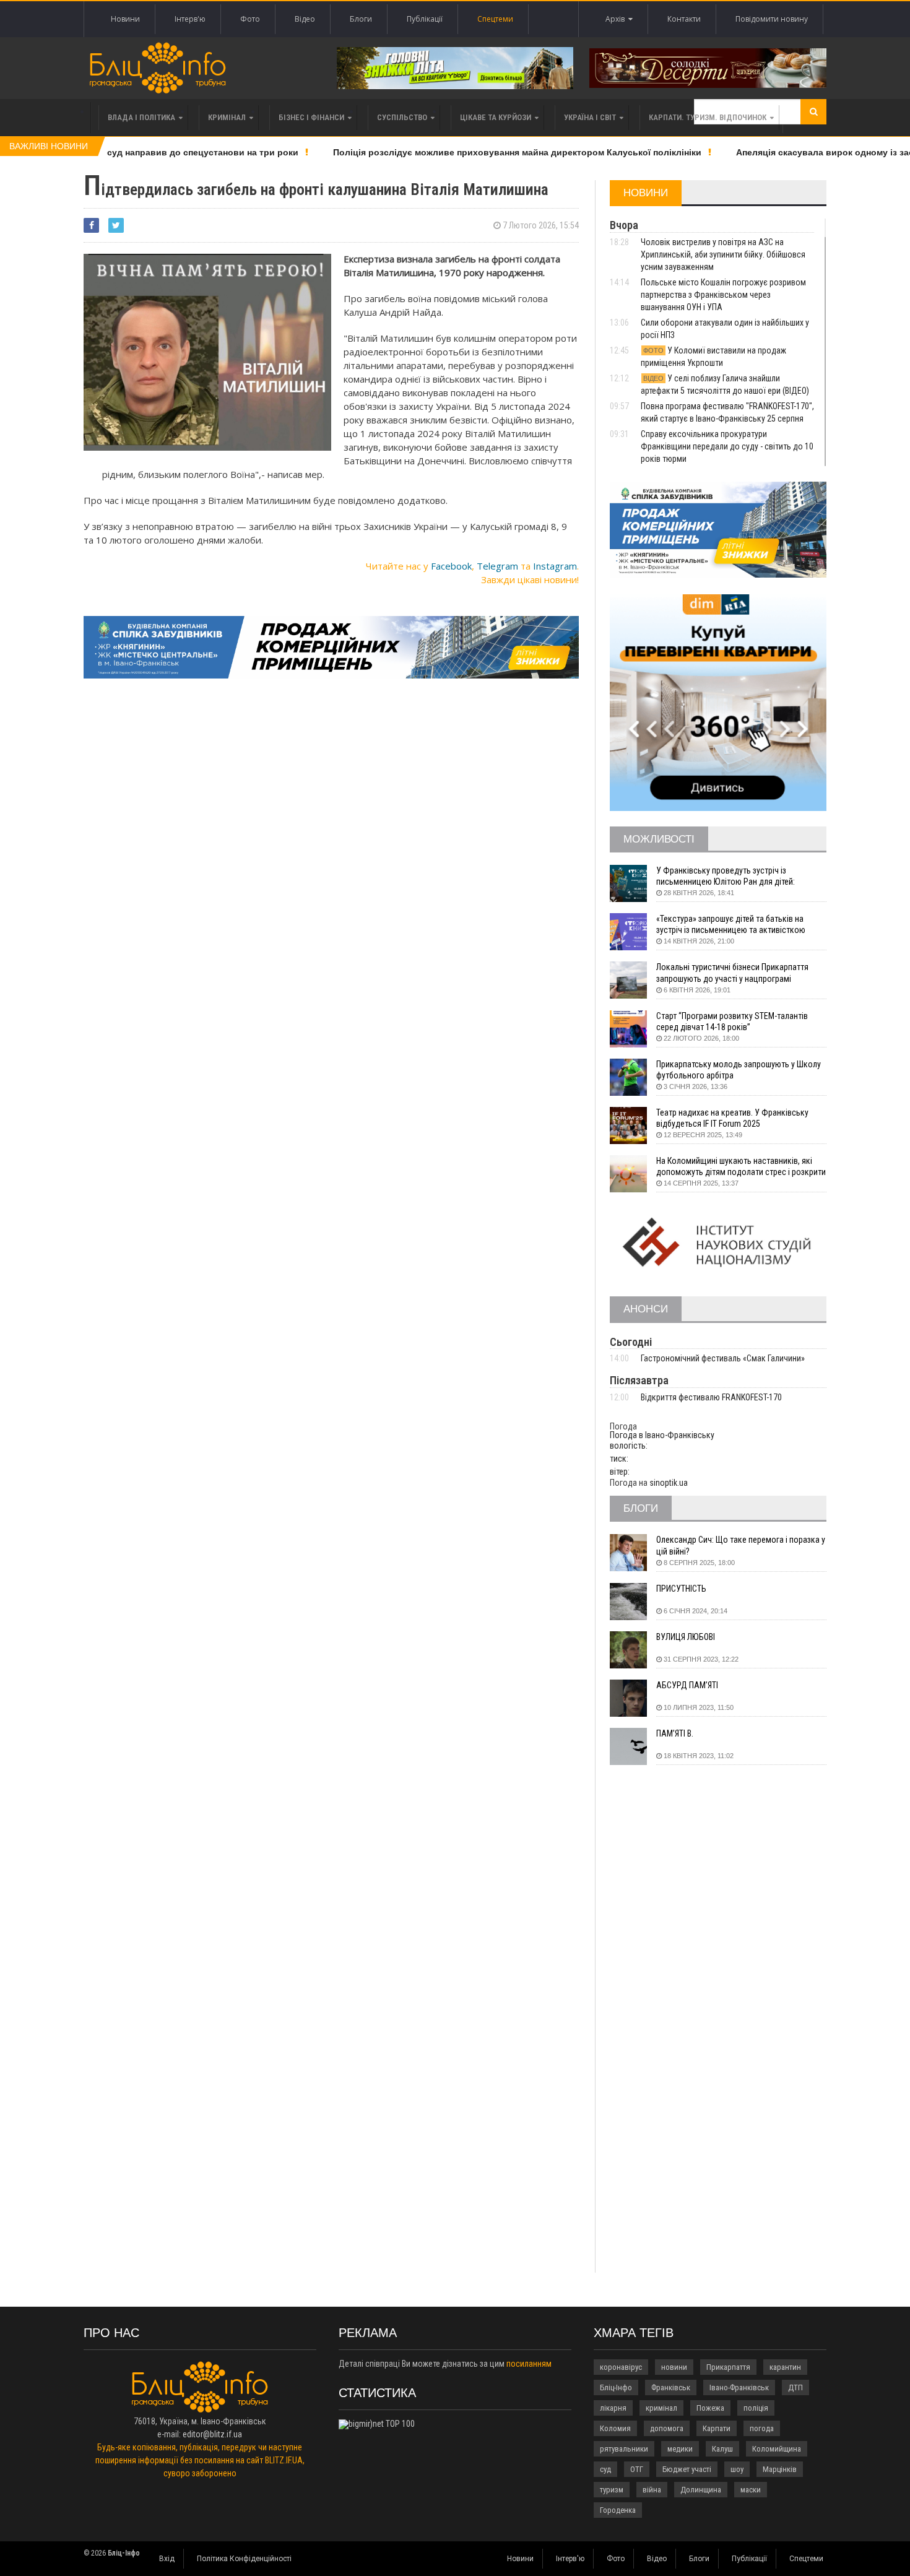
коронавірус (621, 2367)
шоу (737, 2469)
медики (680, 2449)
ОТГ (637, 2469)
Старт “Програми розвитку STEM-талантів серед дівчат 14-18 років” (732, 1021)
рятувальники (624, 2449)
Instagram (555, 566)
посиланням (529, 2364)
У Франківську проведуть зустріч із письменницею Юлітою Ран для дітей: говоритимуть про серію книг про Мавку (730, 876)
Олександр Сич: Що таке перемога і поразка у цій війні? (741, 1545)
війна (652, 2490)
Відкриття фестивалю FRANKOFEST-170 (711, 1397)
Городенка (618, 2510)
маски (751, 2490)
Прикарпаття (728, 2367)
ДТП (795, 2387)
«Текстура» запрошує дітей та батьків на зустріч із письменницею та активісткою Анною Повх (731, 925)
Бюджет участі (687, 2469)
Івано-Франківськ (739, 2387)
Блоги (361, 19)
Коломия (615, 2428)
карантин (785, 2367)
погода (762, 2428)
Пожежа (710, 2408)
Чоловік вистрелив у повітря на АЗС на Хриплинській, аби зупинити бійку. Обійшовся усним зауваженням (723, 254)
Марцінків (780, 2469)
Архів (617, 19)
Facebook (451, 566)
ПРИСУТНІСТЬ (681, 1589)
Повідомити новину (772, 19)
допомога (667, 2428)
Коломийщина (777, 2449)
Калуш (722, 2449)
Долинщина (701, 2490)
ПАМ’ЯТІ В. (675, 1733)
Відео (305, 19)
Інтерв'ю (190, 19)
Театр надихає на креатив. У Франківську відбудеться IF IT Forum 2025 (732, 1118)
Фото (250, 19)
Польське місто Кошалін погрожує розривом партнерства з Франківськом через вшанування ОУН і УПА (723, 295)
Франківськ (671, 2387)
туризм (612, 2490)
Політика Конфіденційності (244, 2559)
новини (674, 2367)
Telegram (497, 566)
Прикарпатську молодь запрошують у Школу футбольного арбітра (739, 1070)
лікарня (613, 2408)
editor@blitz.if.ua (212, 2434)
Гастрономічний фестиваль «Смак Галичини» (723, 1358)
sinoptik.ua (669, 1483)
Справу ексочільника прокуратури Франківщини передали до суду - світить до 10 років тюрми (727, 446)
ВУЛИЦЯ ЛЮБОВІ (686, 1637)
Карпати (717, 2428)
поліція (756, 2408)
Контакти (684, 19)
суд (605, 2469)
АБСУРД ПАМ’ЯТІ (687, 1685)
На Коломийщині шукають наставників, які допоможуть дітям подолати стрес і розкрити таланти (741, 1167)
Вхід (167, 2559)
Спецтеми (495, 19)
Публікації (425, 19)
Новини (125, 19)
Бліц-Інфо (616, 2387)
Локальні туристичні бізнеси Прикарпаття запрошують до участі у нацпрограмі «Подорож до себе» (732, 973)
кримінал (661, 2408)
